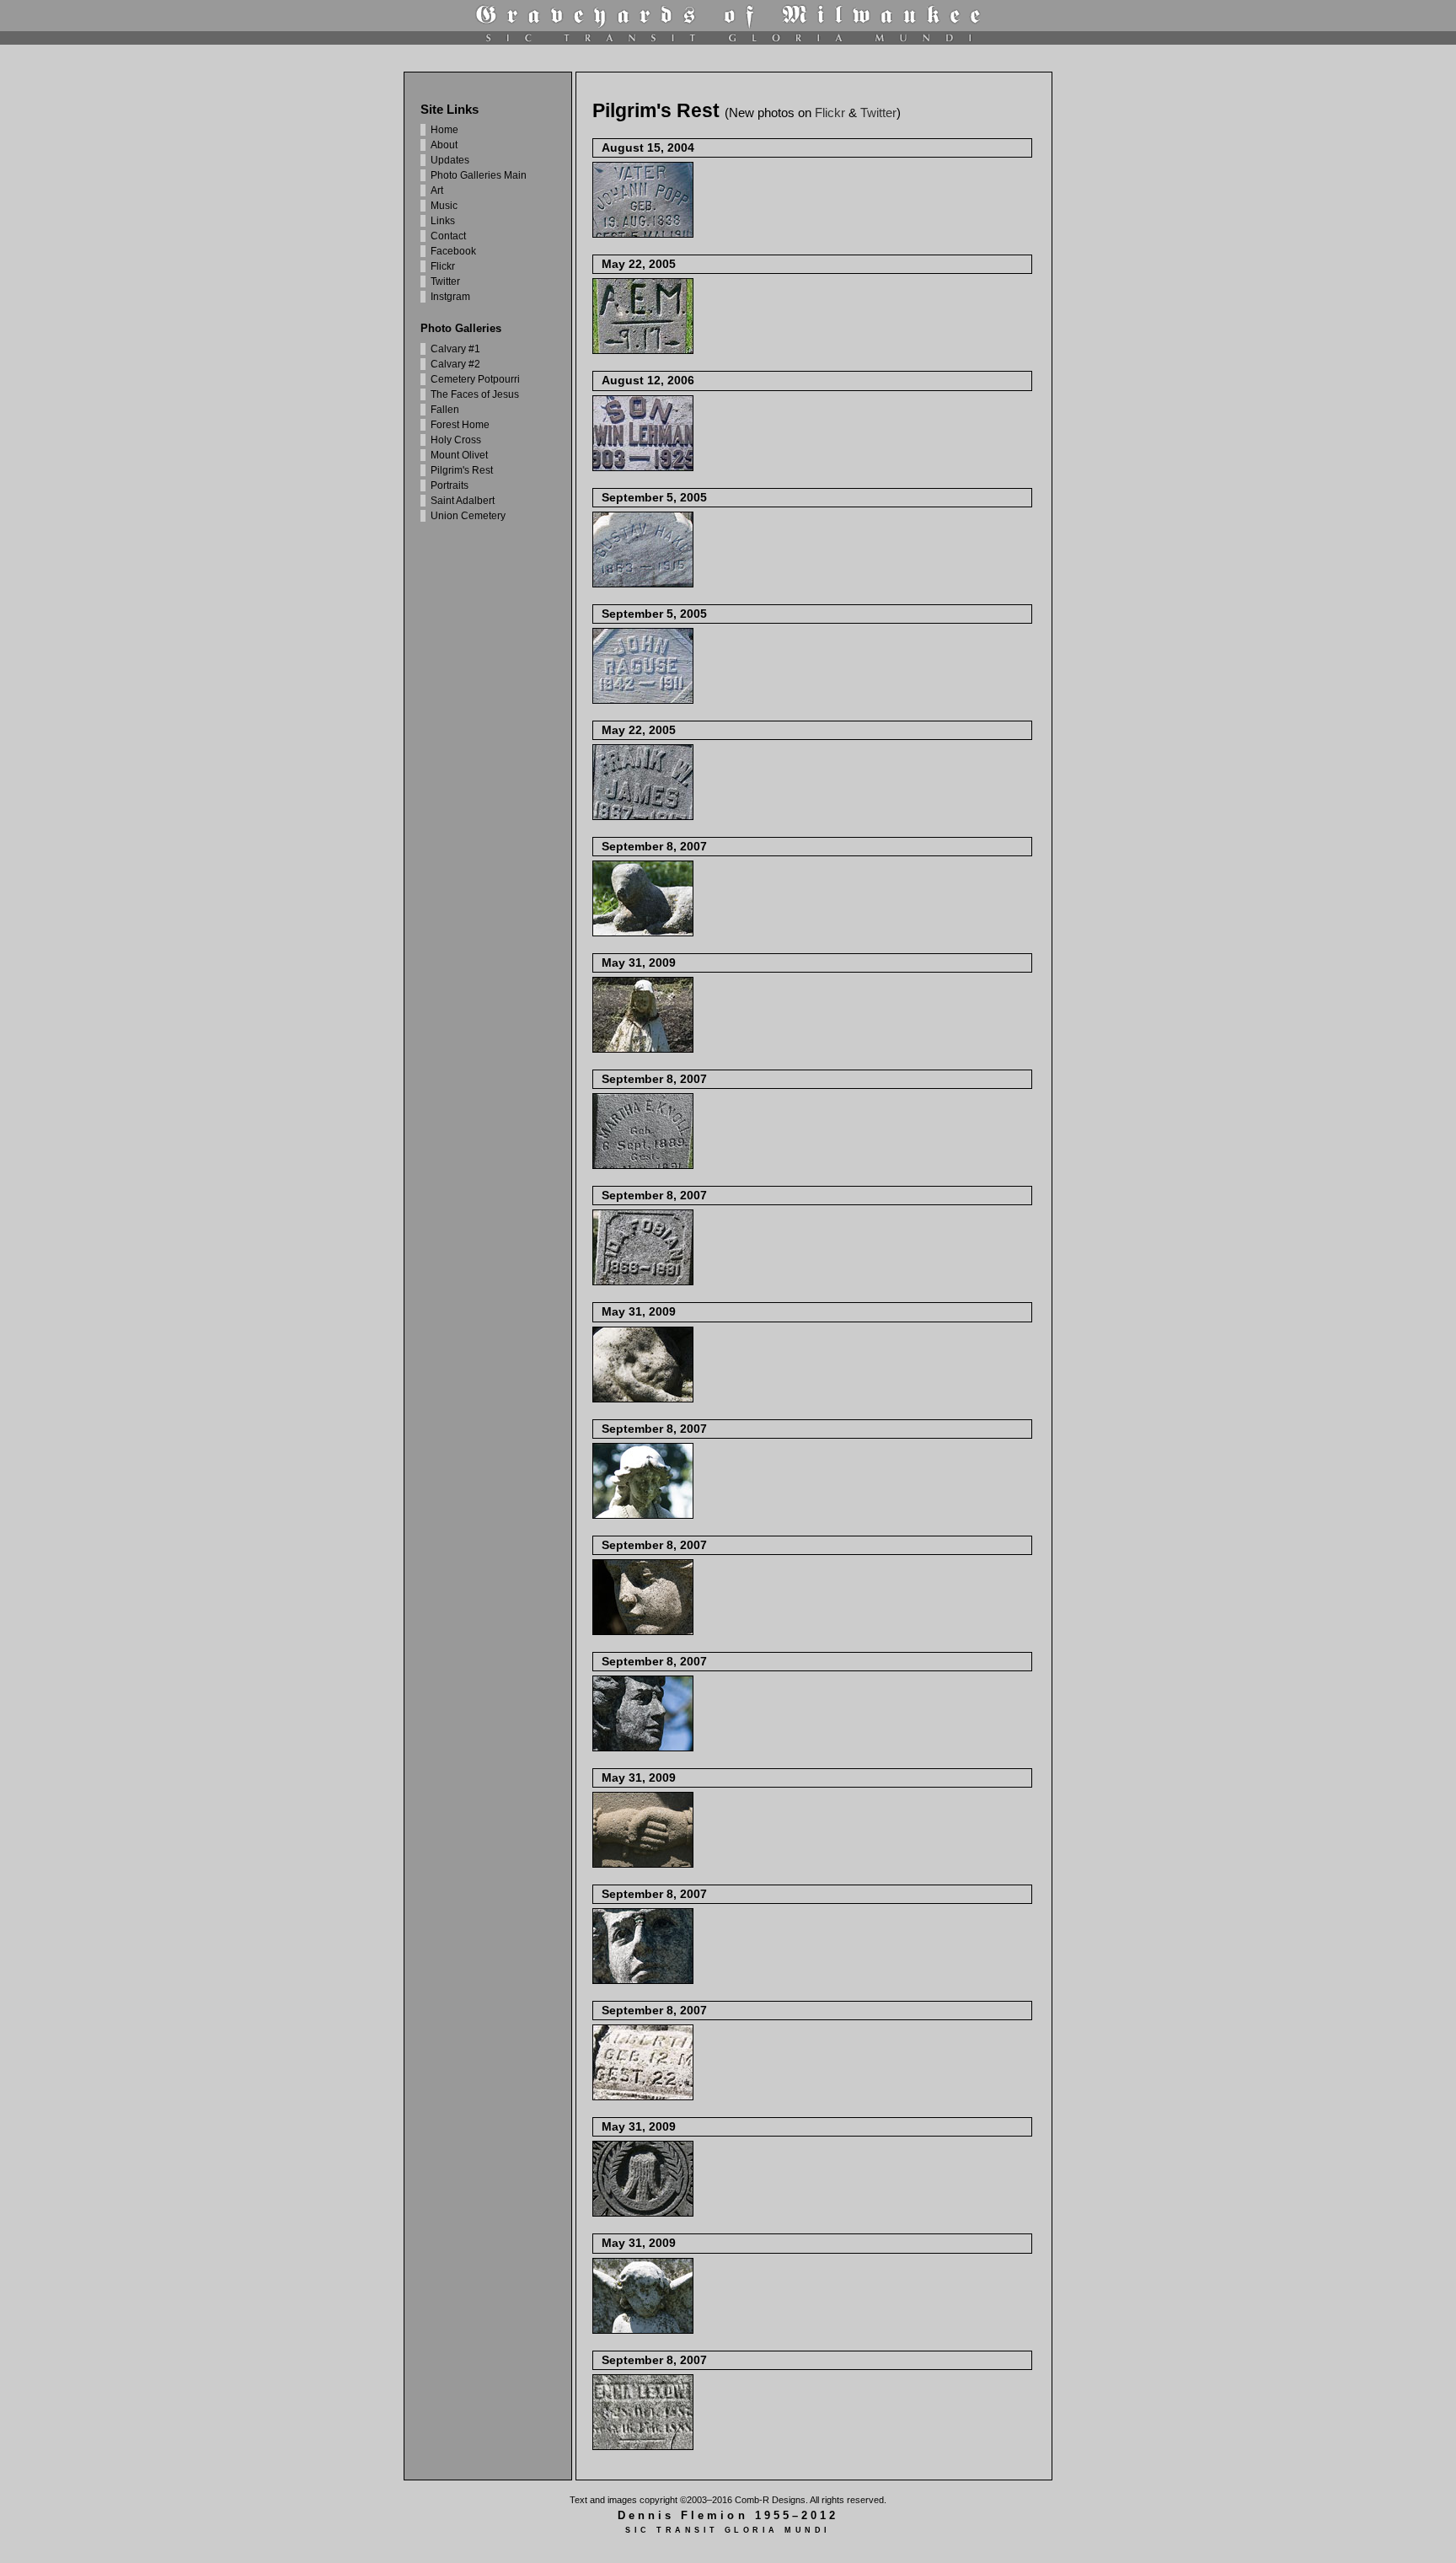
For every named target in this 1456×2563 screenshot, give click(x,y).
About (444, 145)
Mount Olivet (459, 455)
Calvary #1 (455, 349)
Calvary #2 (455, 364)
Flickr (443, 266)
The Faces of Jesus (475, 394)
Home (444, 130)
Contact (448, 236)
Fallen (445, 410)
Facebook (453, 251)
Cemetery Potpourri (475, 379)
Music (444, 206)
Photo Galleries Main (479, 175)
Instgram (450, 297)
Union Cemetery (468, 516)
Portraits (450, 485)
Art (437, 190)
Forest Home (460, 425)
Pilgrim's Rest (462, 470)
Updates (450, 160)
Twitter (445, 282)
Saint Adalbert (463, 501)
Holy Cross (456, 440)
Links (443, 221)
